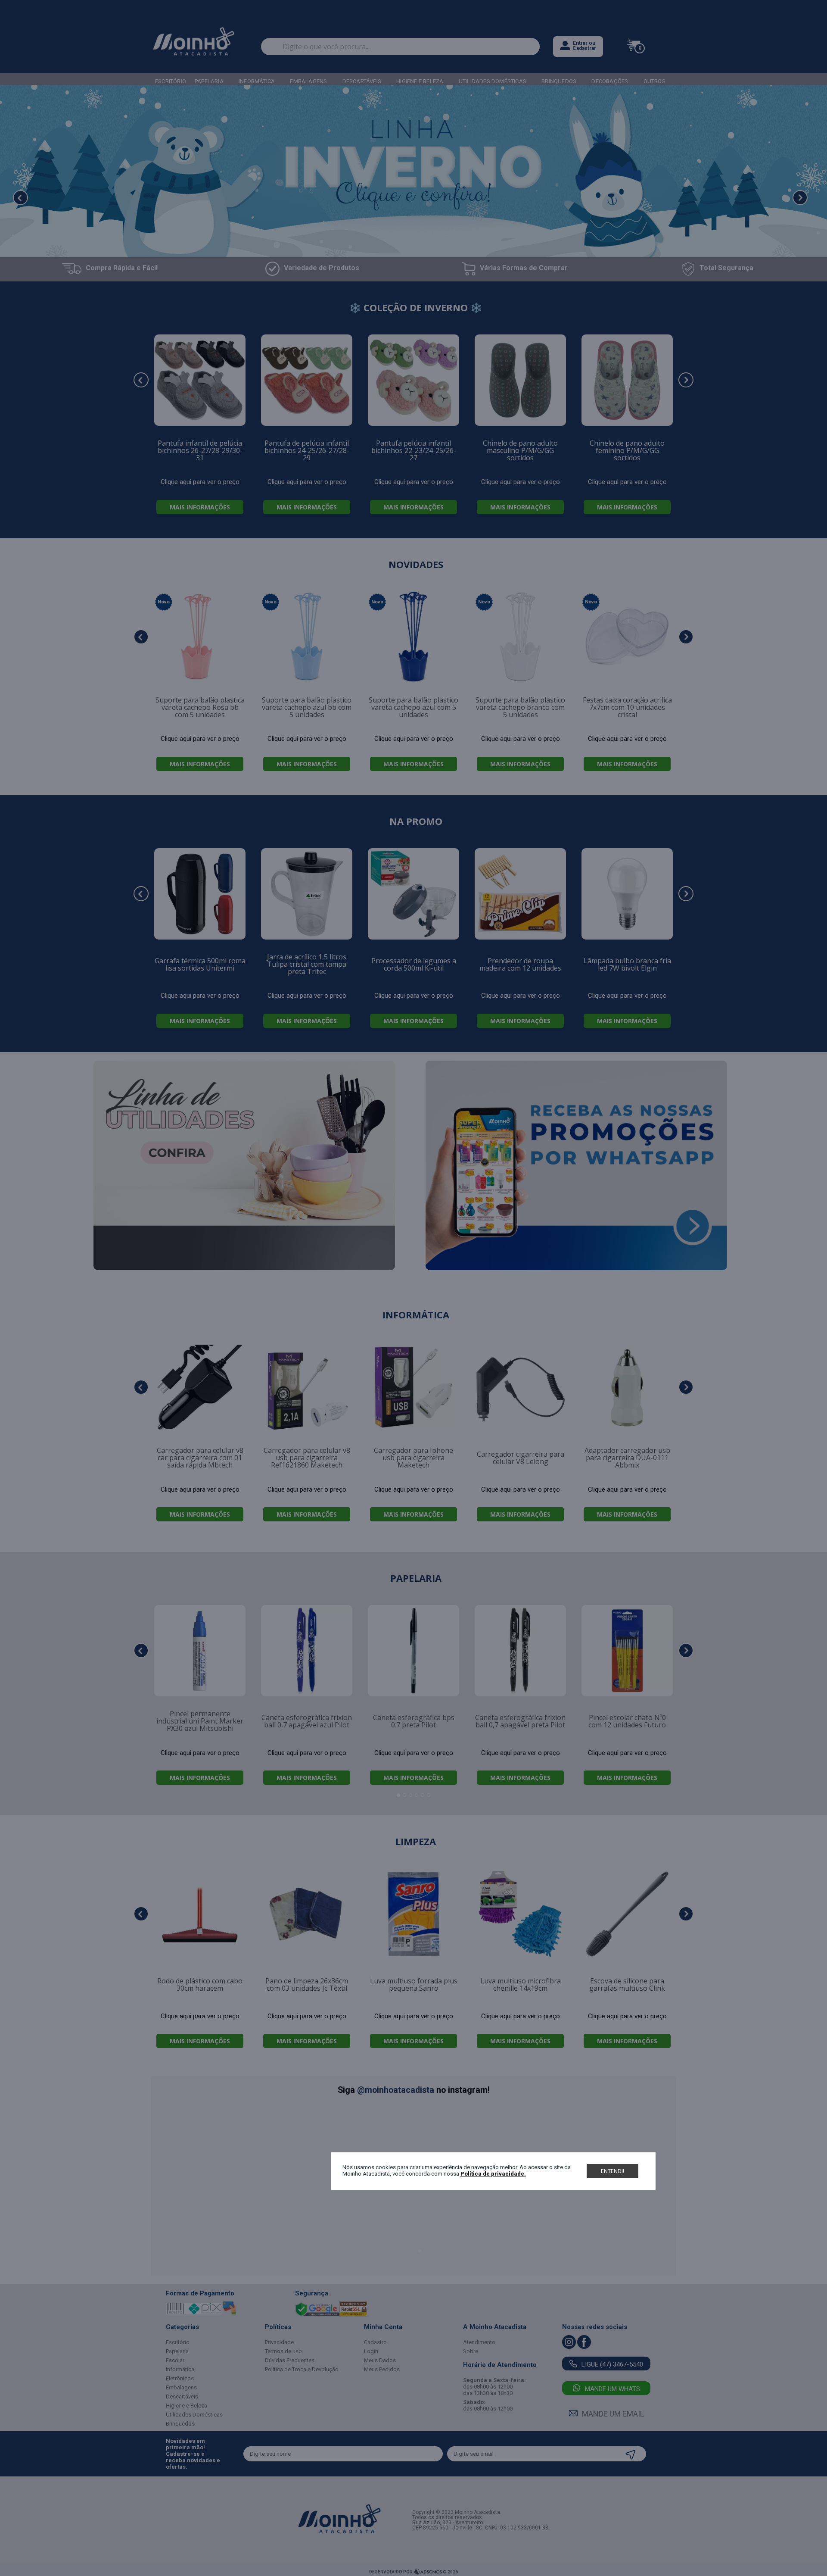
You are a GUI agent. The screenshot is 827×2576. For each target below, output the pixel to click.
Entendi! (612, 2171)
